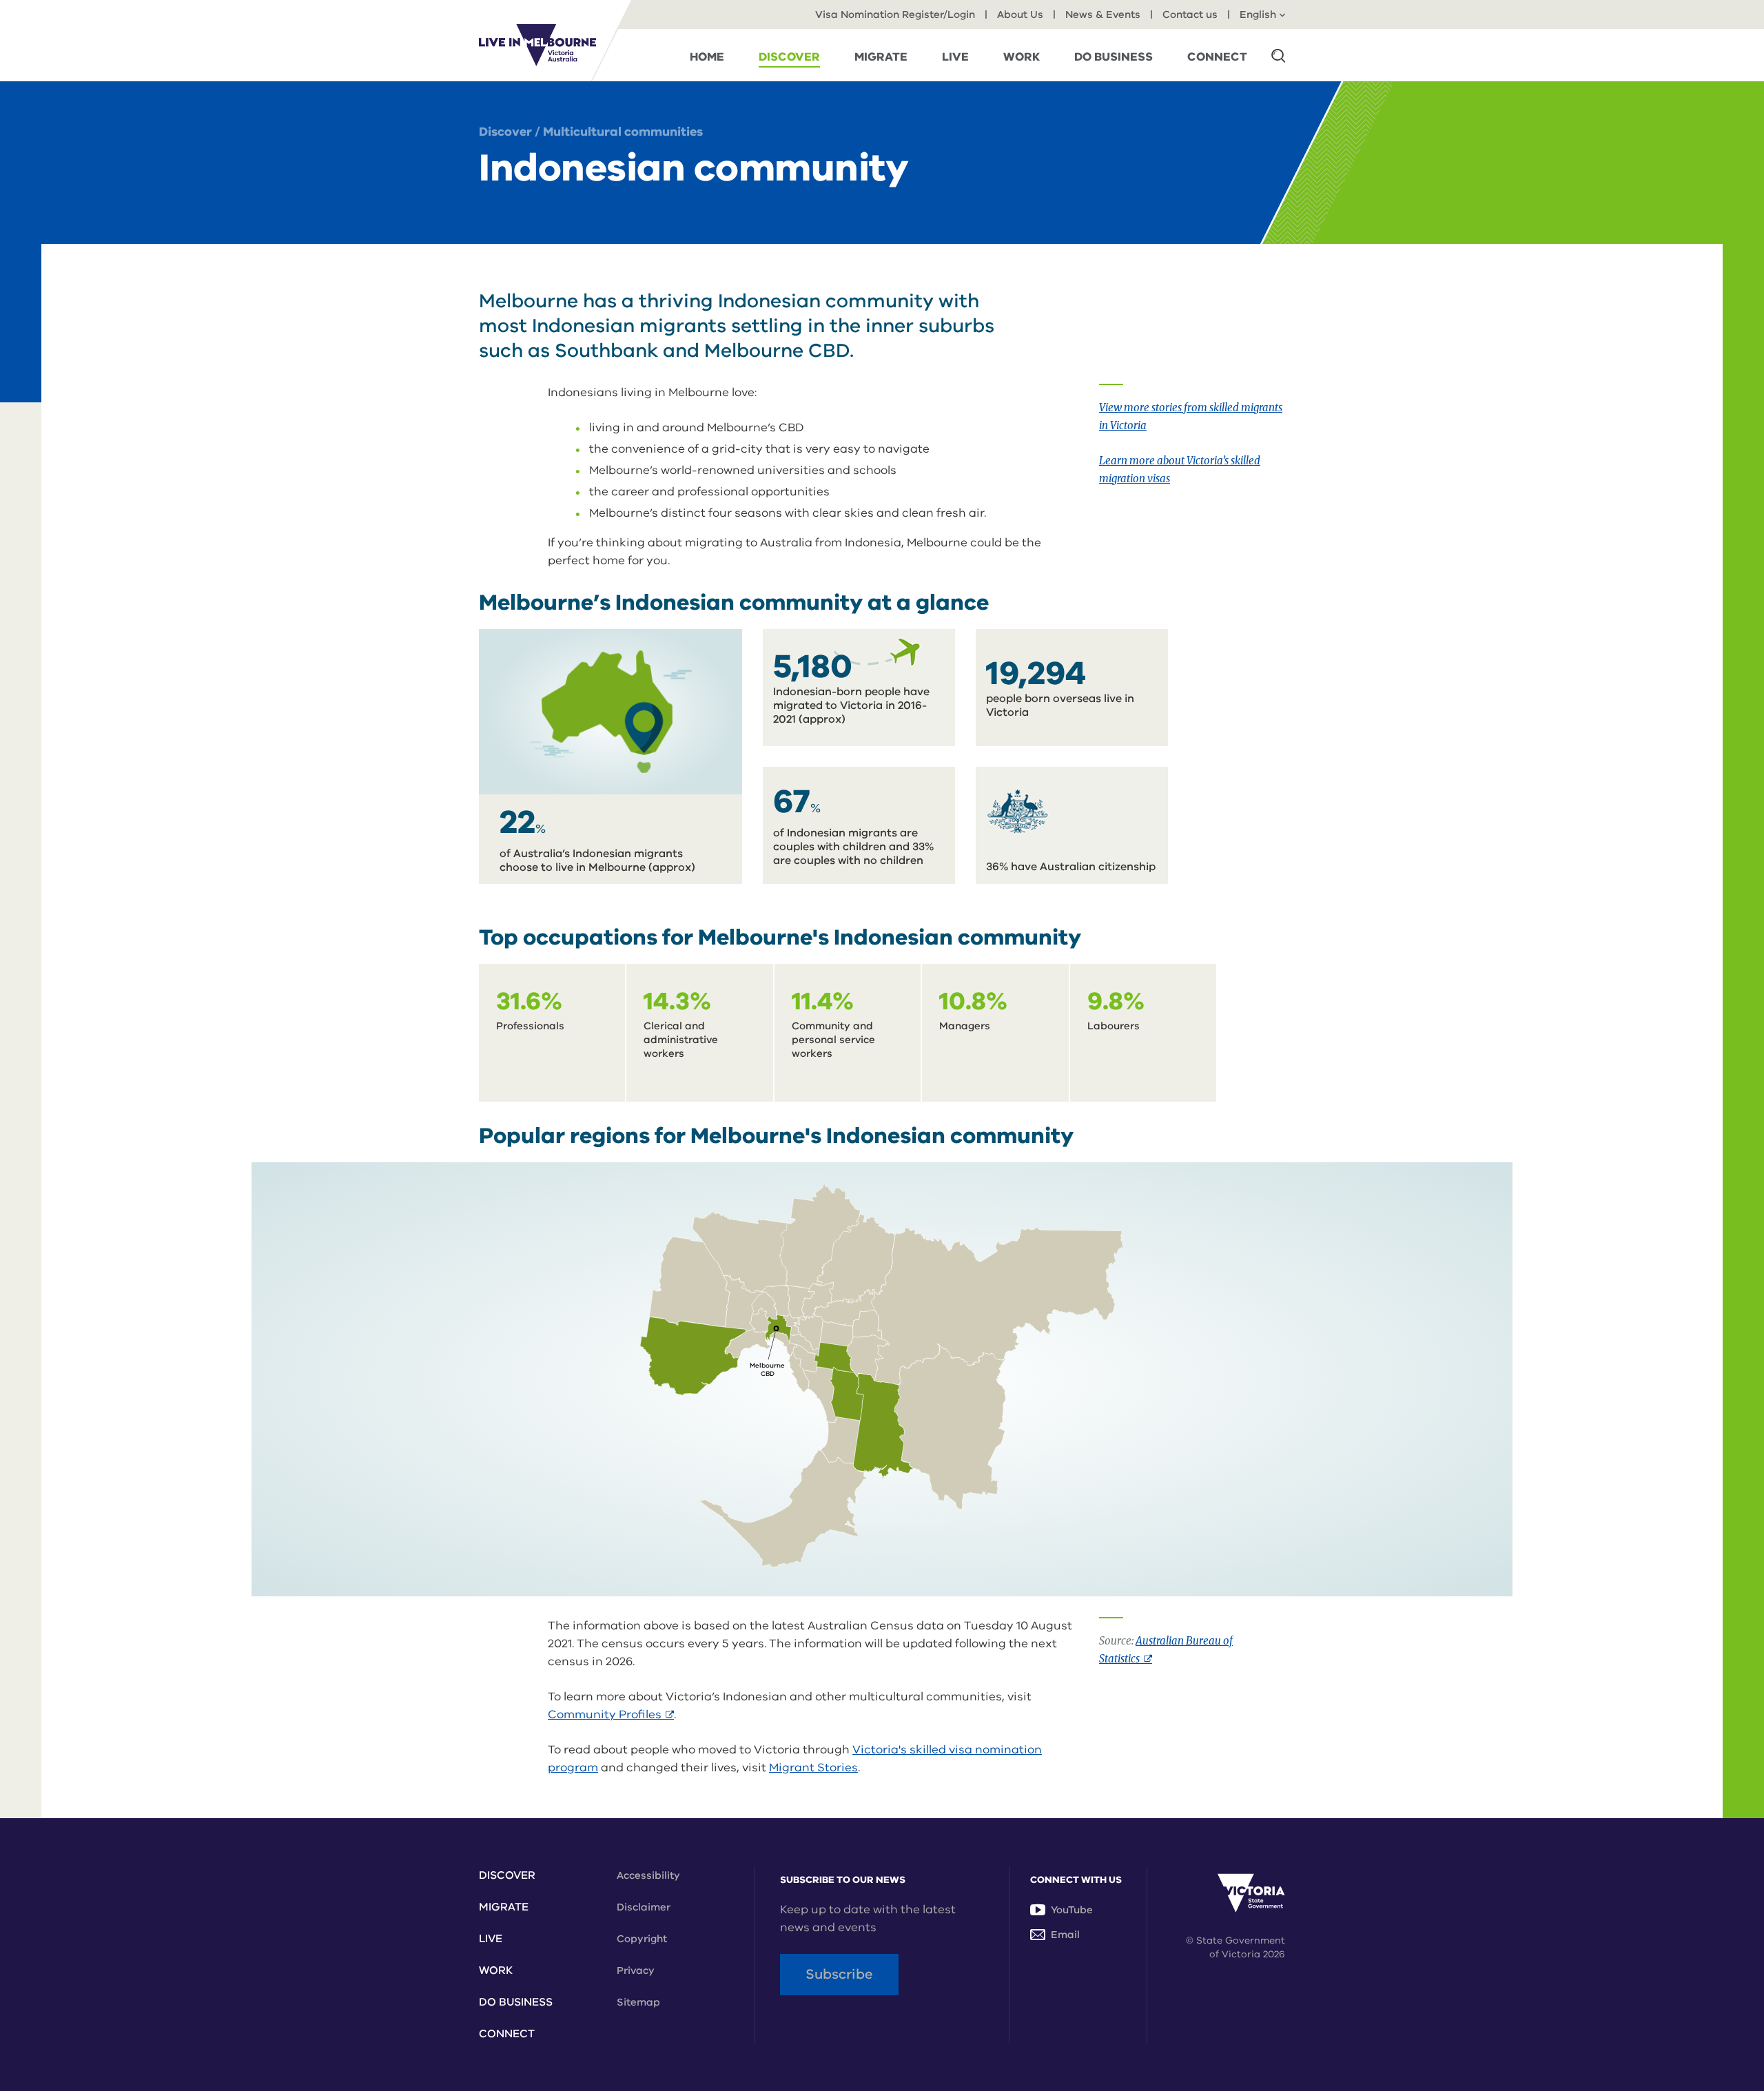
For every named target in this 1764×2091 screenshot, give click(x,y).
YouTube (1072, 1910)
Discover (505, 132)
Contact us (1190, 14)
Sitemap (638, 2002)
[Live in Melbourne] (537, 45)
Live (491, 1939)
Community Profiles (611, 1714)
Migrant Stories (813, 1768)
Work (496, 1970)
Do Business (516, 2002)
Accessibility (648, 1875)
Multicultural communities (623, 132)
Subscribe (839, 1974)
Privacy (636, 1970)
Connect (507, 2034)
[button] (1278, 55)
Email (1065, 1935)
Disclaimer (644, 1907)
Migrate (504, 1907)
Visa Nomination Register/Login (895, 14)
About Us (1020, 14)
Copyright (642, 1939)
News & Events (1103, 14)
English (1258, 14)
